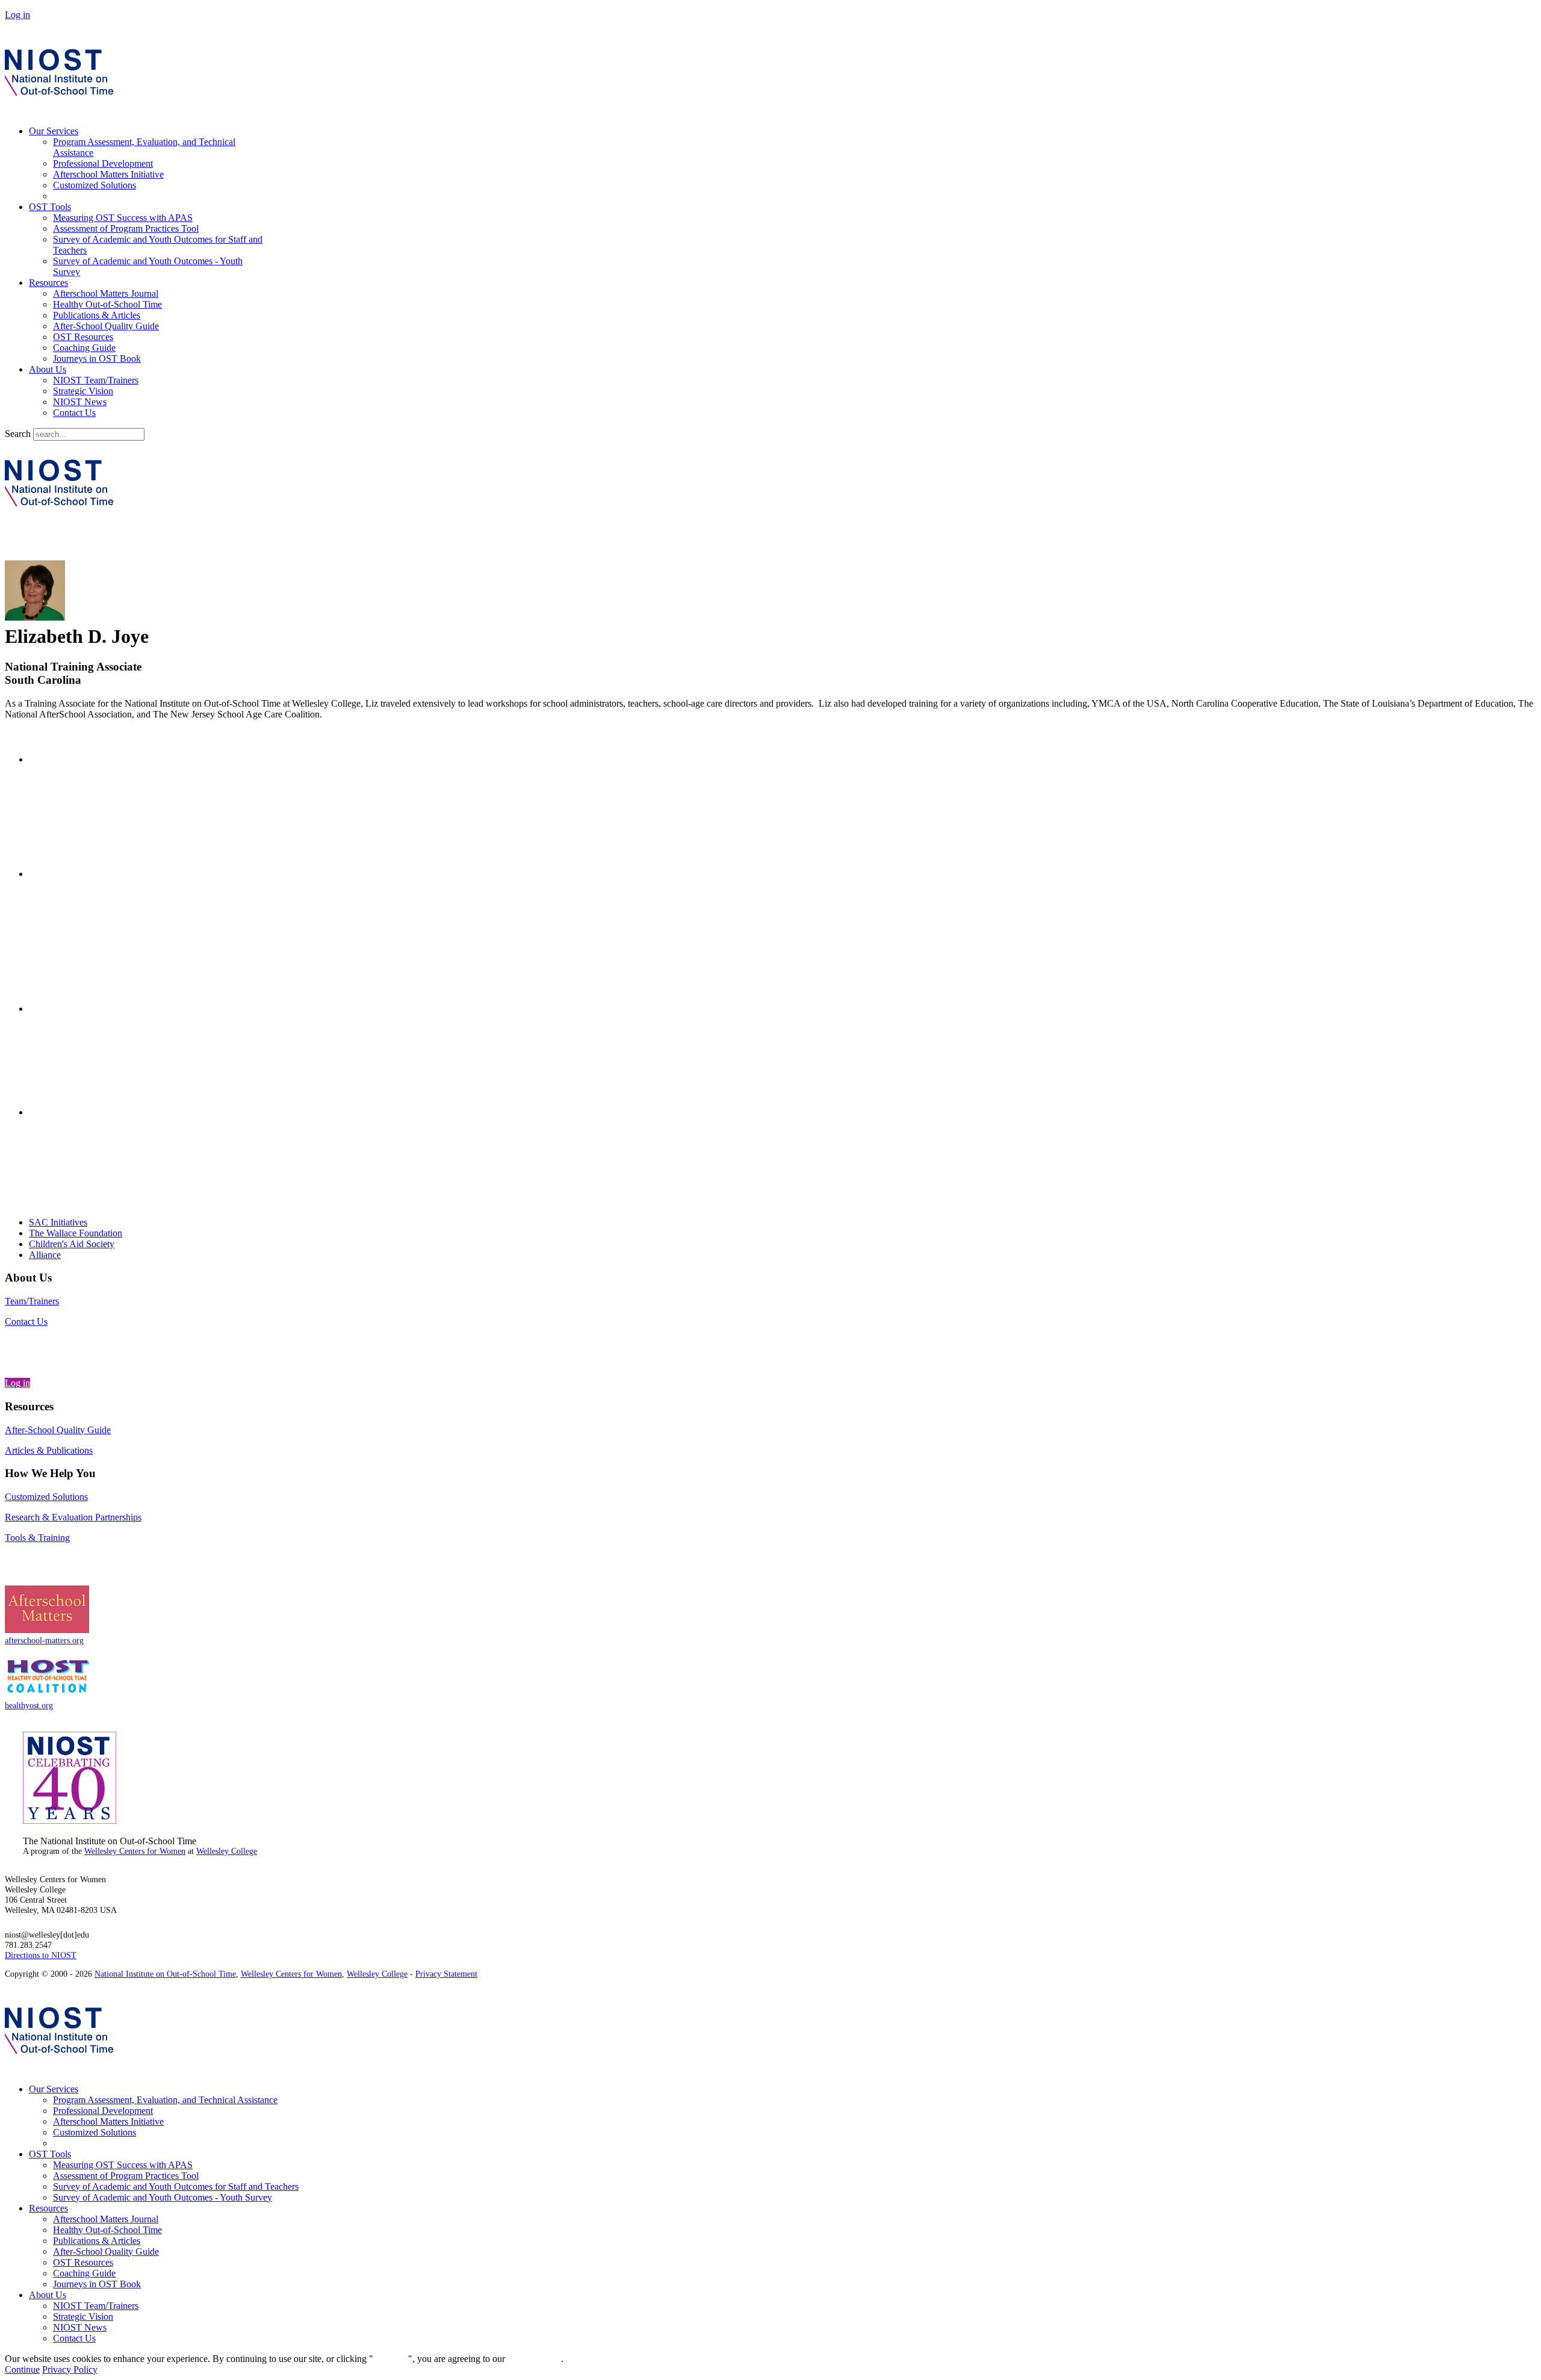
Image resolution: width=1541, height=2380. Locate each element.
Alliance (45, 1255)
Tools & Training (37, 1538)
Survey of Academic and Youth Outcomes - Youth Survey (163, 2197)
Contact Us (74, 413)
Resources (48, 283)
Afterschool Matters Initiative (108, 174)
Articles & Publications (49, 1450)
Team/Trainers (32, 1301)
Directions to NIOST (41, 1955)
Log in (17, 15)
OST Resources (83, 337)
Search (18, 434)
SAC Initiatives (58, 1222)
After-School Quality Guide (106, 326)
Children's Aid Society (72, 1244)
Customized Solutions (95, 185)
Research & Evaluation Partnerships (73, 1517)
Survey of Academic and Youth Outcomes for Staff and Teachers (176, 2186)
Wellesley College (227, 1851)
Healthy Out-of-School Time (107, 304)
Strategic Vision (83, 391)
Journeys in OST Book (97, 358)
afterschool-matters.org (44, 1640)
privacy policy (534, 2359)
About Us (48, 369)
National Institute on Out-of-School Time (165, 1974)
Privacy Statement (446, 1974)
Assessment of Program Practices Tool (126, 228)
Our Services (54, 131)
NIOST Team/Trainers (96, 380)
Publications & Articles (97, 315)
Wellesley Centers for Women (135, 1851)
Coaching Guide (84, 348)
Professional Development (103, 163)
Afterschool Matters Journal (106, 293)
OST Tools (50, 207)
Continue (391, 2359)
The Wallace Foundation (76, 1233)
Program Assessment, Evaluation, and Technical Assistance (165, 2100)
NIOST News (80, 402)
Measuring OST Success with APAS (123, 218)
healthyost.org (29, 1705)
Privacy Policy (70, 2369)
